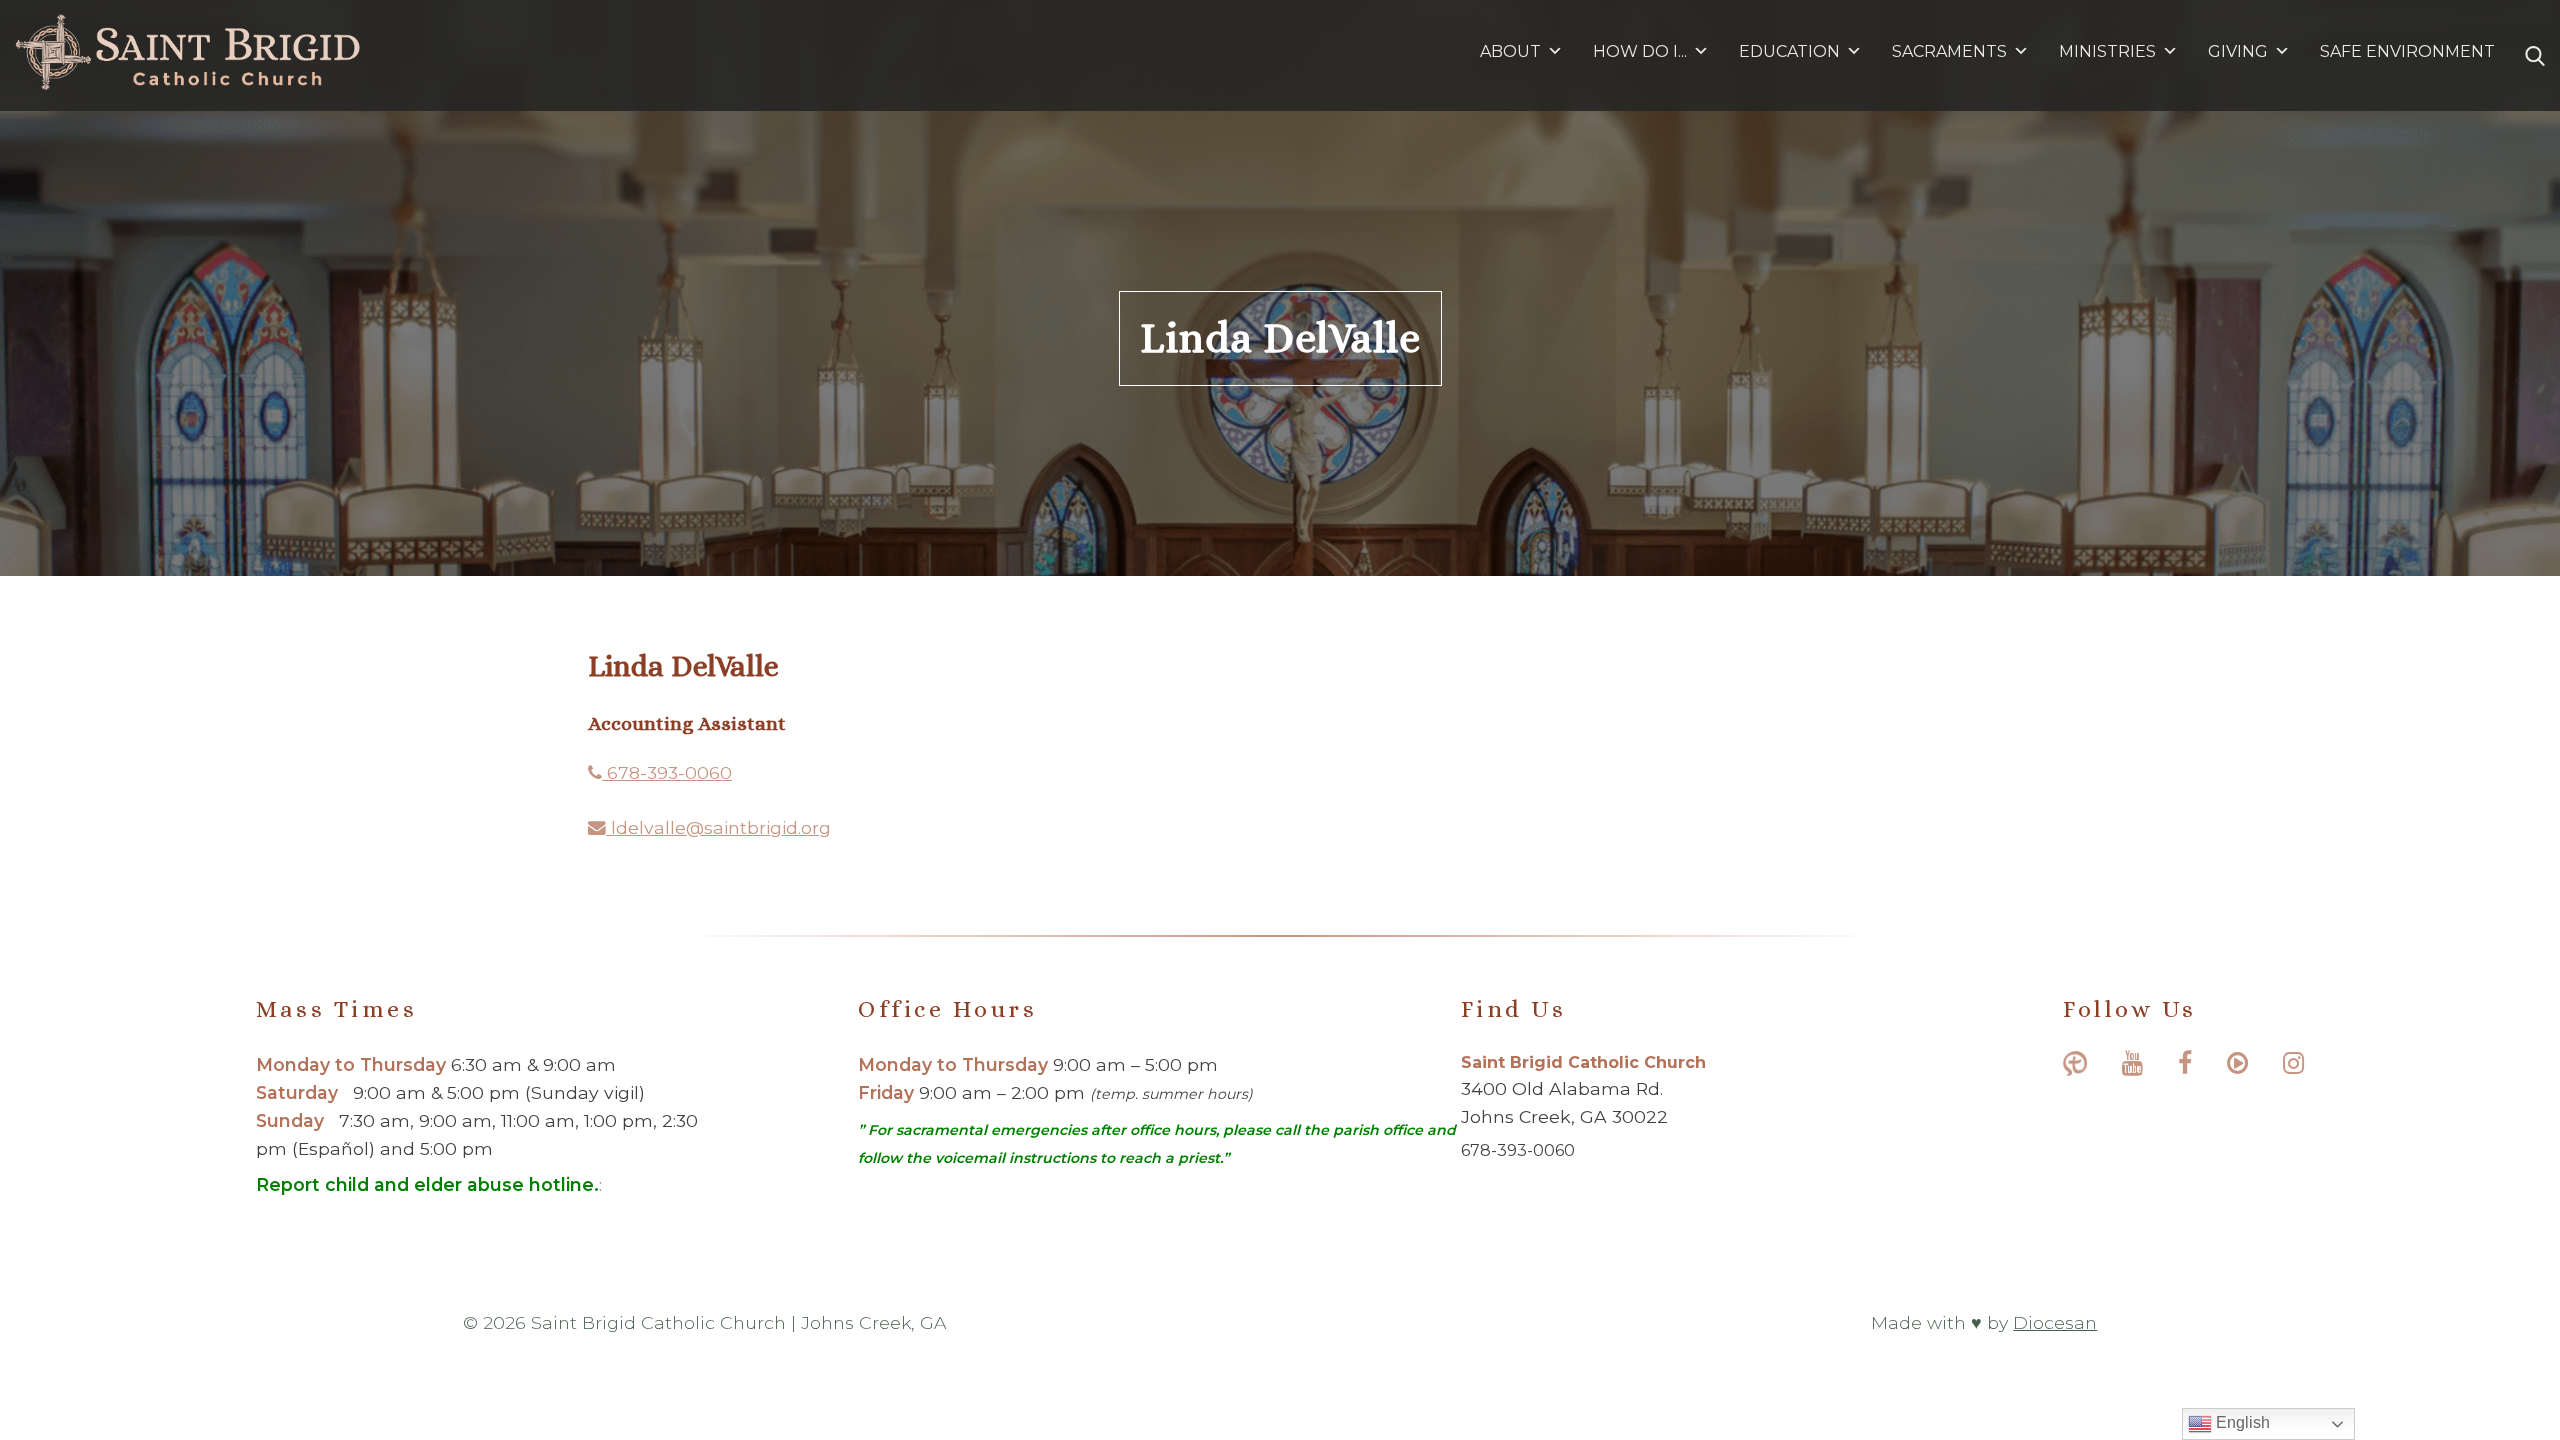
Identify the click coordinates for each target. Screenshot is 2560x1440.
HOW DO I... (1640, 51)
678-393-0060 (667, 772)
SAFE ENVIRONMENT (2407, 51)
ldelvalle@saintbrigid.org (718, 827)
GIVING (2238, 51)
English (2241, 1422)
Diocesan (2055, 1322)
